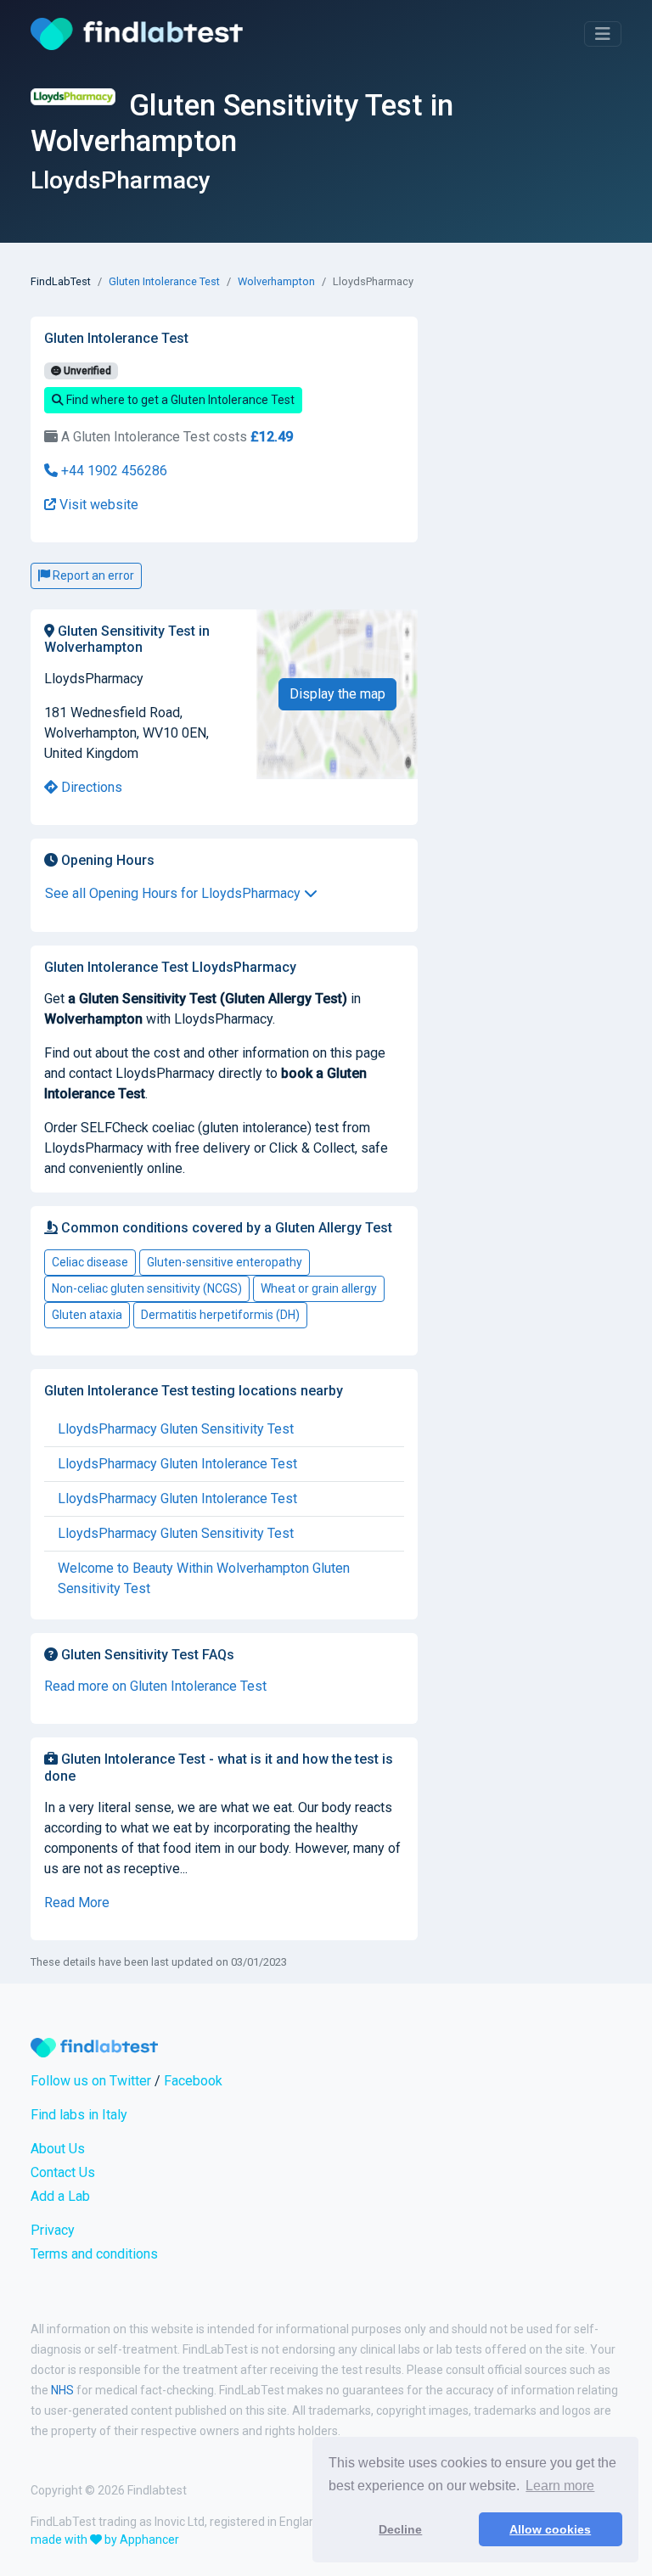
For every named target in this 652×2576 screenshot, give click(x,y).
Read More (77, 1903)
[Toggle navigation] (603, 34)
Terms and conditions (94, 2254)
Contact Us (63, 2172)
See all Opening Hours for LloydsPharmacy (174, 893)
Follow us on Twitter (91, 2081)
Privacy (53, 2230)
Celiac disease (90, 1262)
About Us (58, 2149)
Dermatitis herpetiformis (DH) (220, 1315)
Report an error (92, 575)
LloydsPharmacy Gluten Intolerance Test (177, 1464)
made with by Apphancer (105, 2540)
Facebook (193, 2081)
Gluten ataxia (87, 1315)
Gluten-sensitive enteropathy (225, 1262)
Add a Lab (60, 2196)
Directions (90, 787)
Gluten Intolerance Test (164, 281)
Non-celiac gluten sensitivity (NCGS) (147, 1288)
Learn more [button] (560, 2486)
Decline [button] (400, 2529)
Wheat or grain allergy (319, 1288)
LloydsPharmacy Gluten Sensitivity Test (176, 1429)
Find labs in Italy (79, 2115)
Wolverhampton (276, 281)
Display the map (337, 694)
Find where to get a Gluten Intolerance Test (179, 400)
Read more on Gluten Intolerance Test (155, 1686)
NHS (62, 2390)
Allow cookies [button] (550, 2529)
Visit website (97, 505)
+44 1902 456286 (112, 471)
